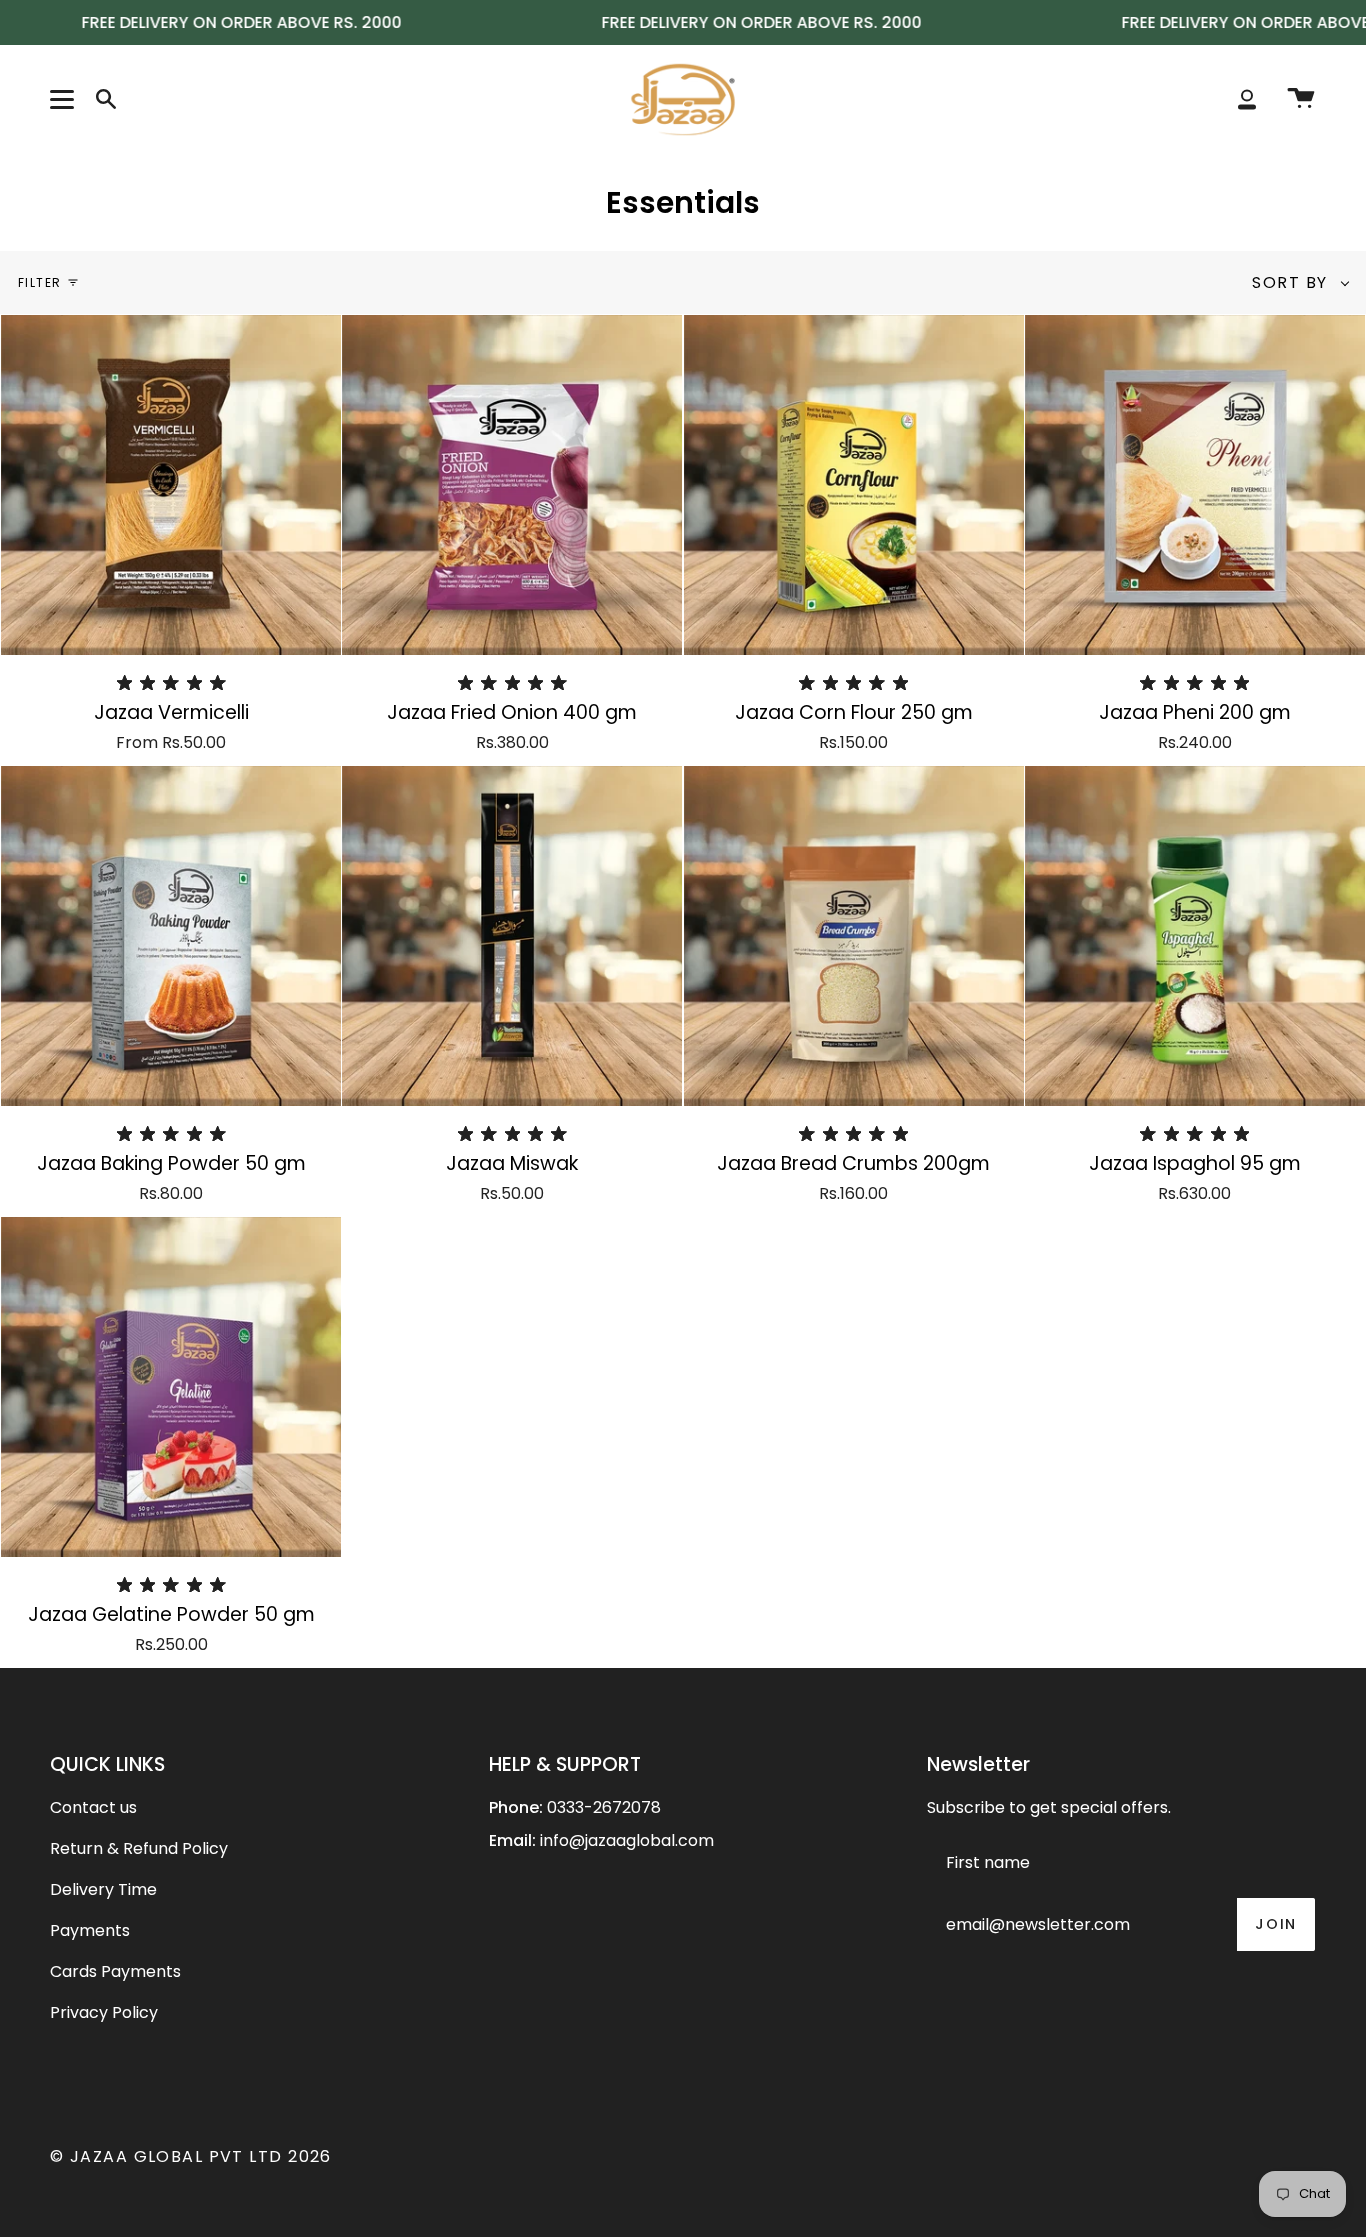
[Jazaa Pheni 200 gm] (1195, 485)
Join (1276, 1924)
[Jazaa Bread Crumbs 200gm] (854, 936)
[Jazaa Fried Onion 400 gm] (512, 485)
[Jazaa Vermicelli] (171, 485)
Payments (90, 1930)
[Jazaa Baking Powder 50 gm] (171, 936)
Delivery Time (103, 1889)
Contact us (93, 1807)
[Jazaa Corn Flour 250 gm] (854, 485)
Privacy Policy (104, 2012)
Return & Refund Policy (139, 1848)
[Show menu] (65, 99)
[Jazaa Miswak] (512, 936)
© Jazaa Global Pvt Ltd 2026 (191, 2156)
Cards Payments (115, 1971)
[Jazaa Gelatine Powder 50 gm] (171, 1387)
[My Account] (1247, 99)
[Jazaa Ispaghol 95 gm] (1195, 936)
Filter (40, 282)
